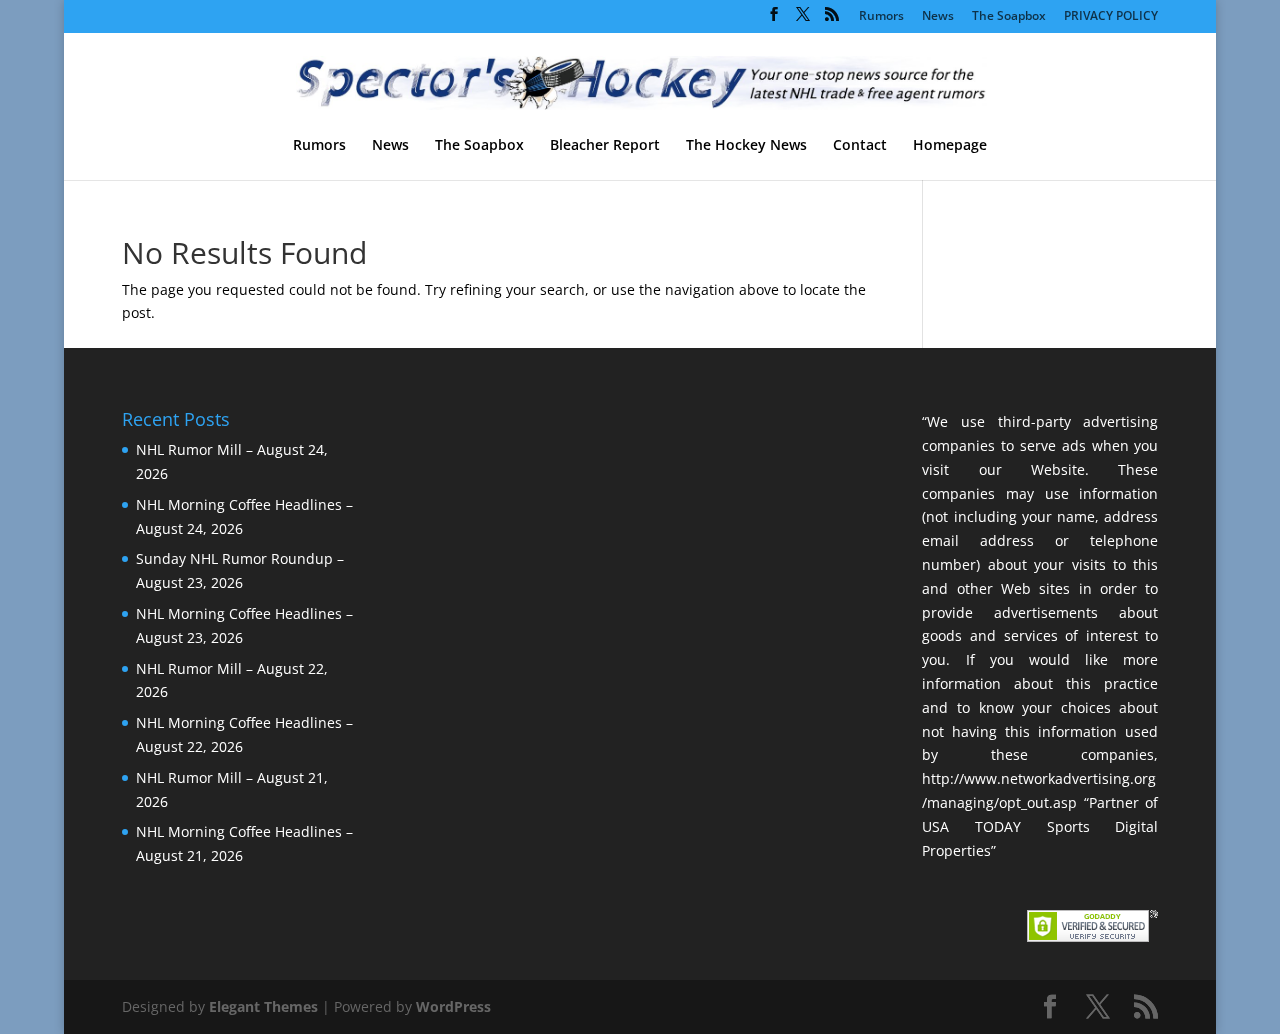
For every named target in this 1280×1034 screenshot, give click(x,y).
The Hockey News (746, 146)
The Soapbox (1009, 17)
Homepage (950, 146)
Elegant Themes (263, 1006)
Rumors (881, 17)
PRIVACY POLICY (1111, 17)
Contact (860, 146)
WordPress (453, 1006)
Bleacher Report (605, 146)
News (938, 17)
